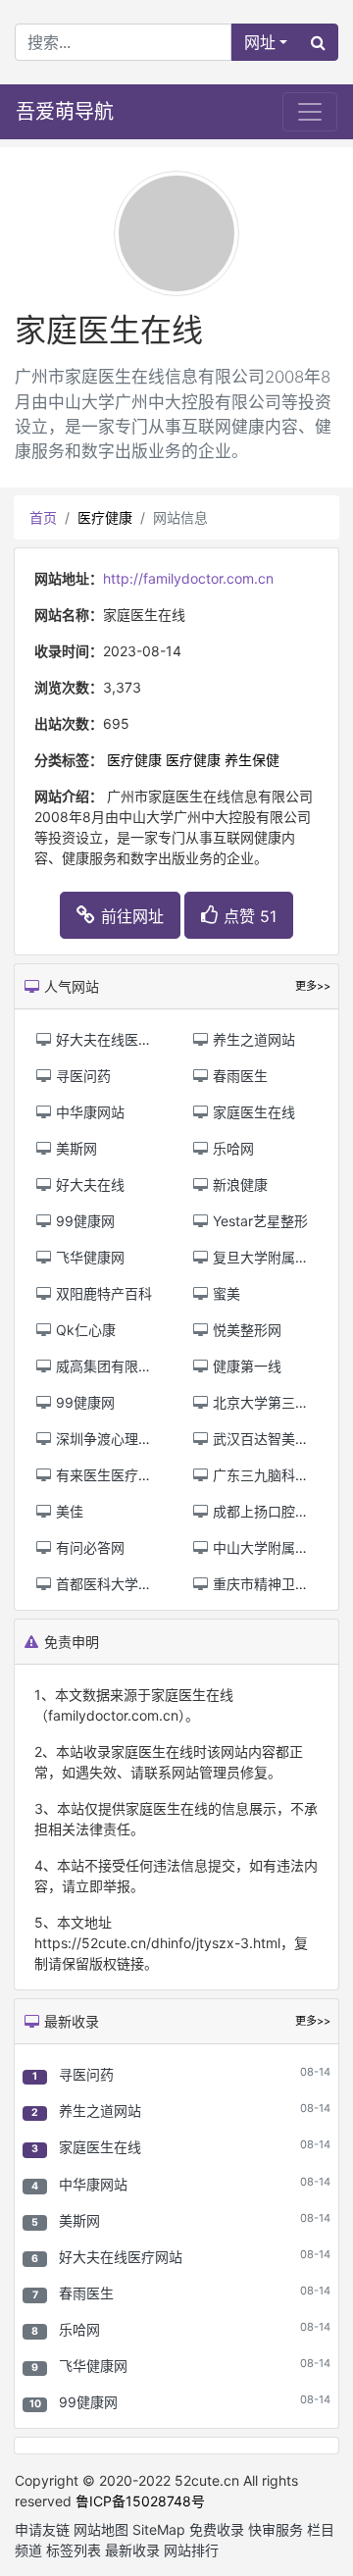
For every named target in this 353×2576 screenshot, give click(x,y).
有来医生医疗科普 (109, 1475)
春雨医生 (86, 2293)
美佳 (68, 1511)
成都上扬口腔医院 (266, 1511)
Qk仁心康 (84, 1330)
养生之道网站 (100, 2111)
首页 (43, 517)
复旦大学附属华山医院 (279, 1257)
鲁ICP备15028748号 (140, 2501)
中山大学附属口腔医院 (279, 1547)
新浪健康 (238, 1185)
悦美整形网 (245, 1330)
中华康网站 (93, 2184)
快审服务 (276, 2529)
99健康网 (88, 2402)
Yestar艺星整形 (258, 1221)
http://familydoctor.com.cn (188, 578)
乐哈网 (79, 2329)
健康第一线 (245, 1366)
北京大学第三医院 (266, 1402)
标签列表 (74, 2550)
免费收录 (217, 2529)
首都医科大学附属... (115, 1584)
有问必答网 (88, 1547)
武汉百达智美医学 (266, 1439)
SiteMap (159, 2529)
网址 (260, 42)
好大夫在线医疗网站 (121, 2257)
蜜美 (225, 1293)
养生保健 (252, 760)
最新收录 (132, 2550)
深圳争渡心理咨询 (109, 1439)
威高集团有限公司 (109, 1366)
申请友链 (42, 2529)
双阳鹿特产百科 (102, 1293)
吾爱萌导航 (65, 112)
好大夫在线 (88, 1185)
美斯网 (79, 2220)
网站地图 (101, 2529)
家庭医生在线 (100, 2147)
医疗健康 (105, 517)
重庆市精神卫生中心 (273, 1584)
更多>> (313, 2021)
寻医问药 (86, 2074)
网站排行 (191, 2550)
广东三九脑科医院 (266, 1475)
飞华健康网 (93, 2366)
